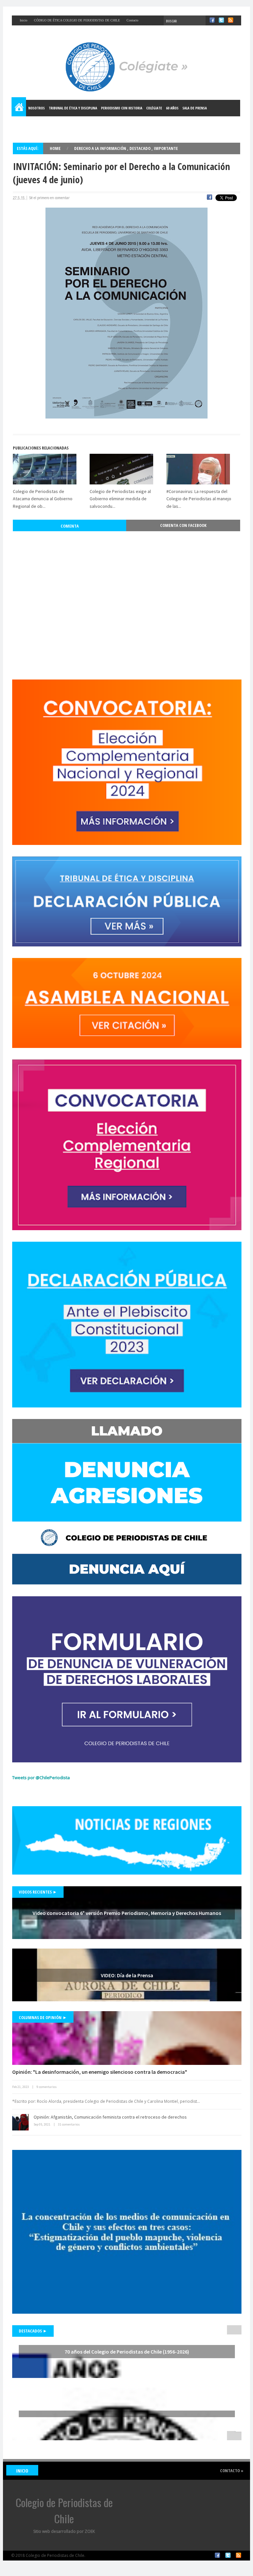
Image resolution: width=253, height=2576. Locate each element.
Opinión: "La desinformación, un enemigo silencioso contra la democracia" (100, 2072)
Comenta (70, 526)
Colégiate (154, 108)
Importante (166, 148)
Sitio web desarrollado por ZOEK (64, 2531)
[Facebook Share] (210, 198)
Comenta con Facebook (183, 525)
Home (19, 108)
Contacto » (232, 2471)
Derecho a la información (101, 148)
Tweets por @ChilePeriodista (41, 1778)
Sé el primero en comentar (49, 198)
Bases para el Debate (32, 124)
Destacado (141, 148)
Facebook (217, 2555)
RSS (239, 2555)
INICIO (22, 2471)
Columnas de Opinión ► (43, 2017)
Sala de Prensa (195, 108)
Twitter (228, 2555)
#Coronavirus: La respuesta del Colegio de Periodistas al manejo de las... (199, 499)
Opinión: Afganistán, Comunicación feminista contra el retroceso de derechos (110, 2117)
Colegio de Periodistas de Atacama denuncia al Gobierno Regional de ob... (43, 499)
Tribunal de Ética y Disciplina (73, 108)
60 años (172, 108)
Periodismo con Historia (122, 108)
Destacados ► (33, 2331)
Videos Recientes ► (38, 1892)
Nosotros (37, 108)
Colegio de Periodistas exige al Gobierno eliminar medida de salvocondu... (120, 499)
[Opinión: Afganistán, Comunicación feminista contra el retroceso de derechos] (20, 2122)
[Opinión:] (127, 2038)
